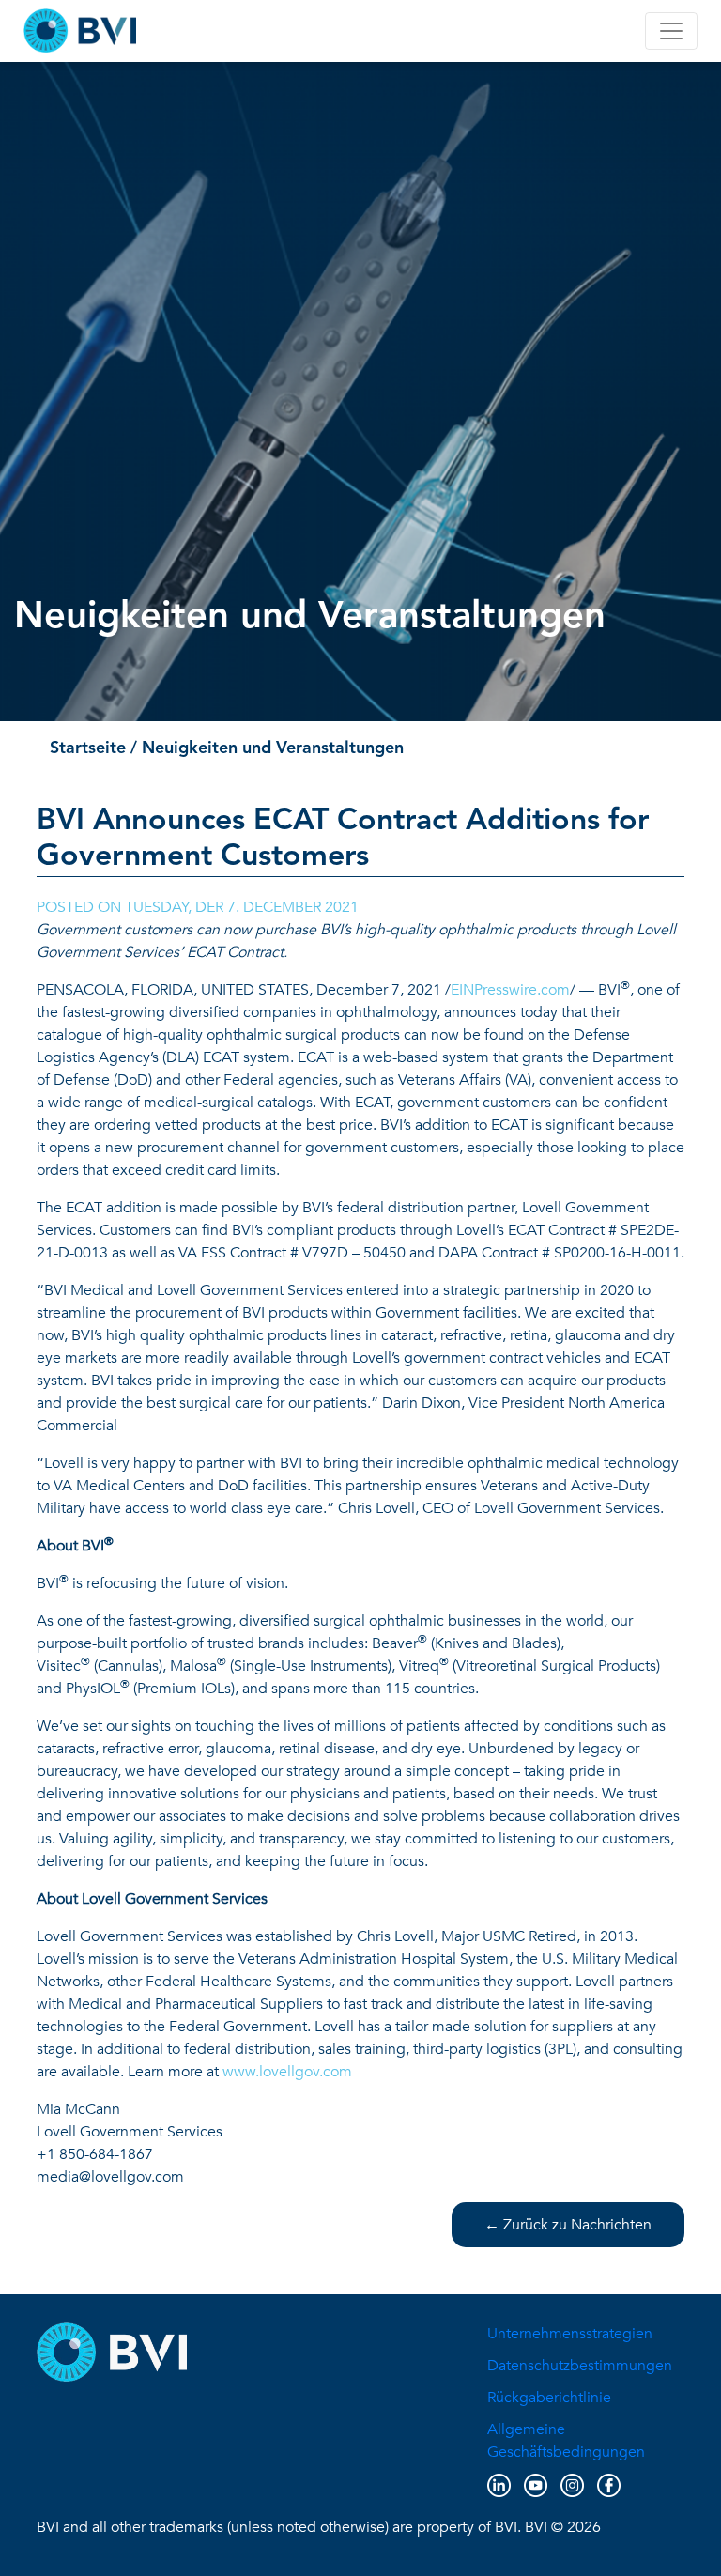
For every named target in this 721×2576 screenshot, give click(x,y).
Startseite (88, 748)
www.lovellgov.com (287, 2072)
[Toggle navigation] (671, 31)
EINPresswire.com (510, 990)
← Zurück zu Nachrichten (568, 2225)
